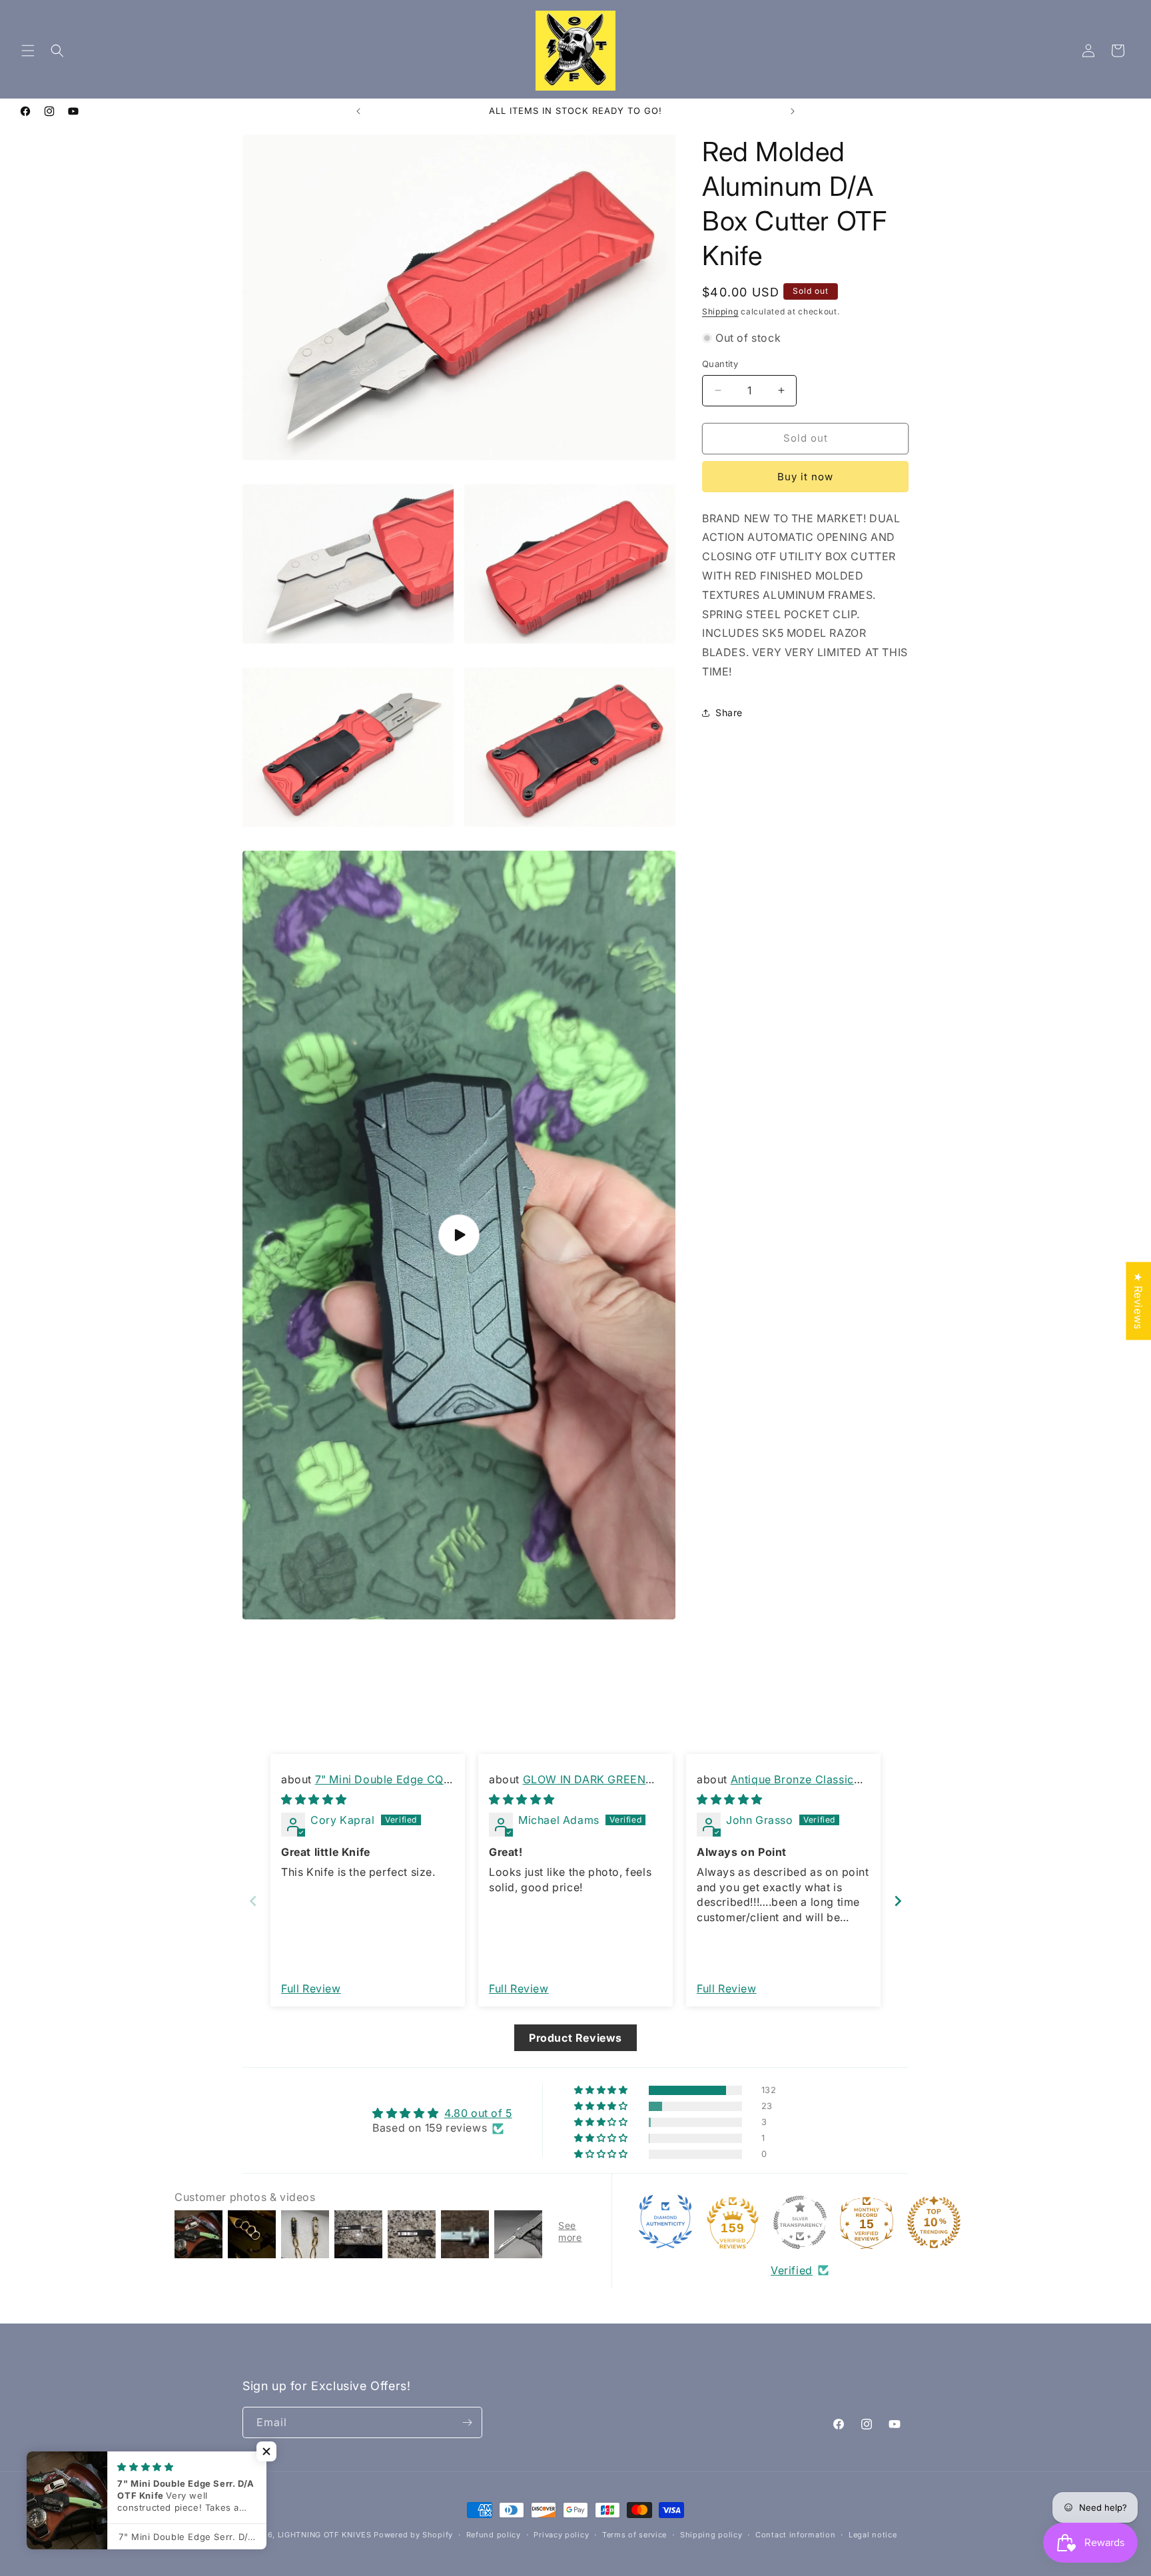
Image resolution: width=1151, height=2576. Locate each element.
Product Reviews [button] (575, 2038)
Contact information (795, 2535)
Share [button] (729, 712)
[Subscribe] (467, 2422)
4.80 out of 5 (478, 2113)
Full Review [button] (311, 1988)
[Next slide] (898, 1902)
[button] (28, 51)
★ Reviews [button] (1138, 1301)
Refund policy (494, 2535)
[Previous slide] (253, 1902)
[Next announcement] (793, 111)
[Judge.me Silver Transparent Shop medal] (800, 2222)
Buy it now (805, 477)
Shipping (720, 311)
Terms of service (634, 2535)
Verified (792, 2270)
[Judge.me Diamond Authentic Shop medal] (665, 2222)
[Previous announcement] (358, 111)
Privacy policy (561, 2535)
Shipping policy (711, 2535)
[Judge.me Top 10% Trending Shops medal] (934, 2222)
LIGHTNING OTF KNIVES (325, 2535)
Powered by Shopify (413, 2535)
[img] (314, 1800)
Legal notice (873, 2535)
